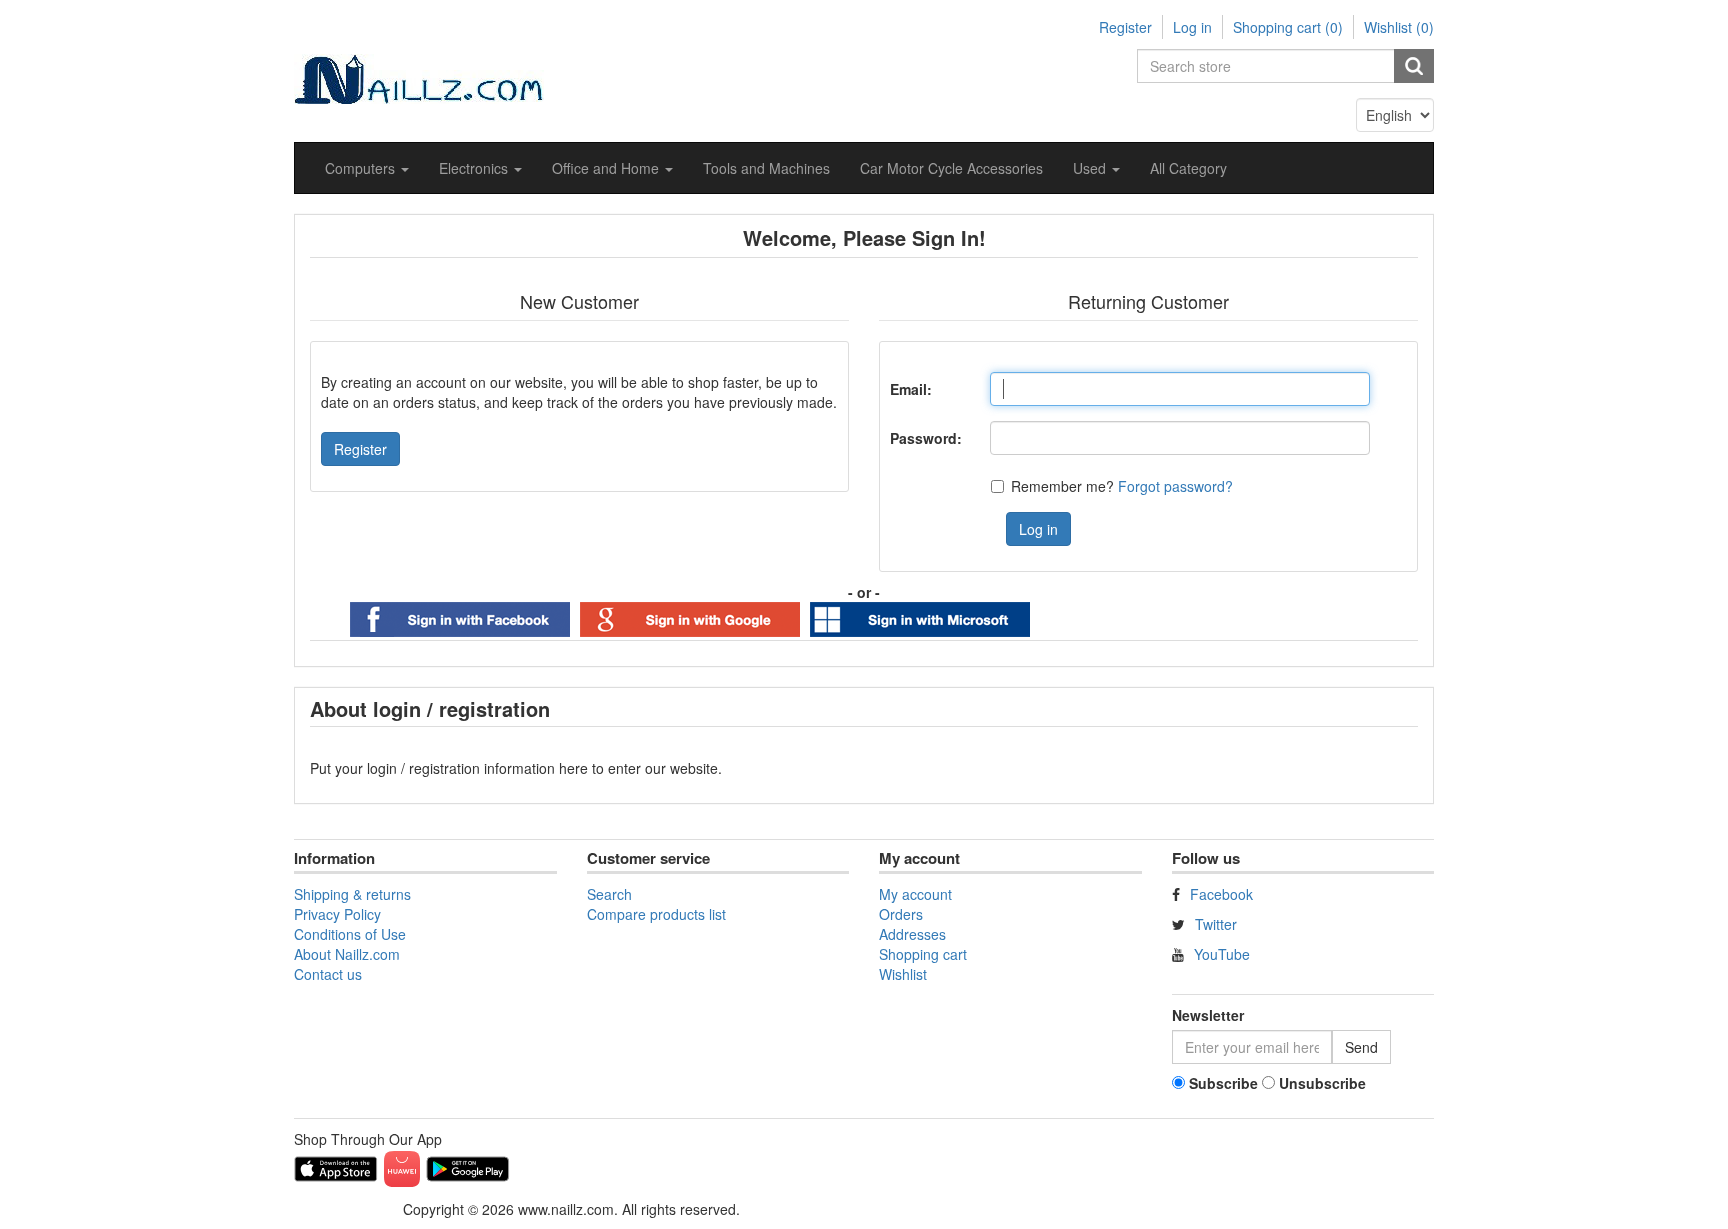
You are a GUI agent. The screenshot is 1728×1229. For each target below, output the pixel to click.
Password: (926, 438)
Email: (911, 389)
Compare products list (656, 914)
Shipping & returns (352, 894)
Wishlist (903, 974)
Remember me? (1062, 486)
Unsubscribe (1322, 1083)
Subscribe (1223, 1083)
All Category (1188, 168)
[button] (367, 168)
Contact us (328, 974)
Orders (901, 914)
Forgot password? (1175, 486)
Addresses (912, 934)
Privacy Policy (337, 914)
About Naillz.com (347, 954)
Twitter (1216, 924)
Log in (1192, 27)
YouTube (1222, 954)
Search (609, 894)
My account (915, 894)
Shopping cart (923, 954)
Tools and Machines (766, 168)
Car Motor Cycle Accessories (951, 168)
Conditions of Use (350, 934)
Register (1125, 27)
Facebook (1221, 894)
